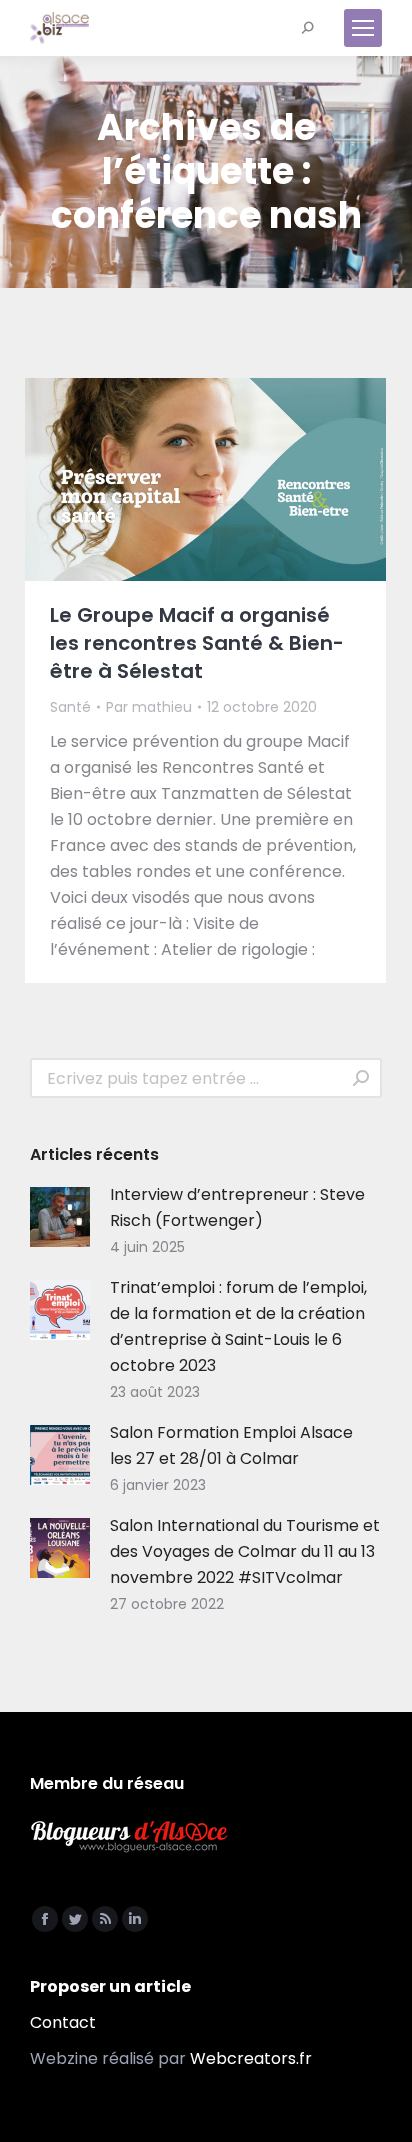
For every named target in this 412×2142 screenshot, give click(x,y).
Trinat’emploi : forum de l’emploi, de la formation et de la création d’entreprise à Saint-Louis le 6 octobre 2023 (238, 1326)
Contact (63, 2022)
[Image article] (60, 1217)
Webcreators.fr (251, 2058)
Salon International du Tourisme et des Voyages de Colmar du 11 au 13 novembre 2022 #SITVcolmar (245, 1551)
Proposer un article (110, 1986)
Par (149, 707)
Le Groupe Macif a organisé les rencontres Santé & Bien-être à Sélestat (197, 643)
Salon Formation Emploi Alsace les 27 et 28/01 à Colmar (231, 1445)
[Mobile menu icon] (363, 28)
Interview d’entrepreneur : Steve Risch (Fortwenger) (237, 1207)
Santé (70, 707)
